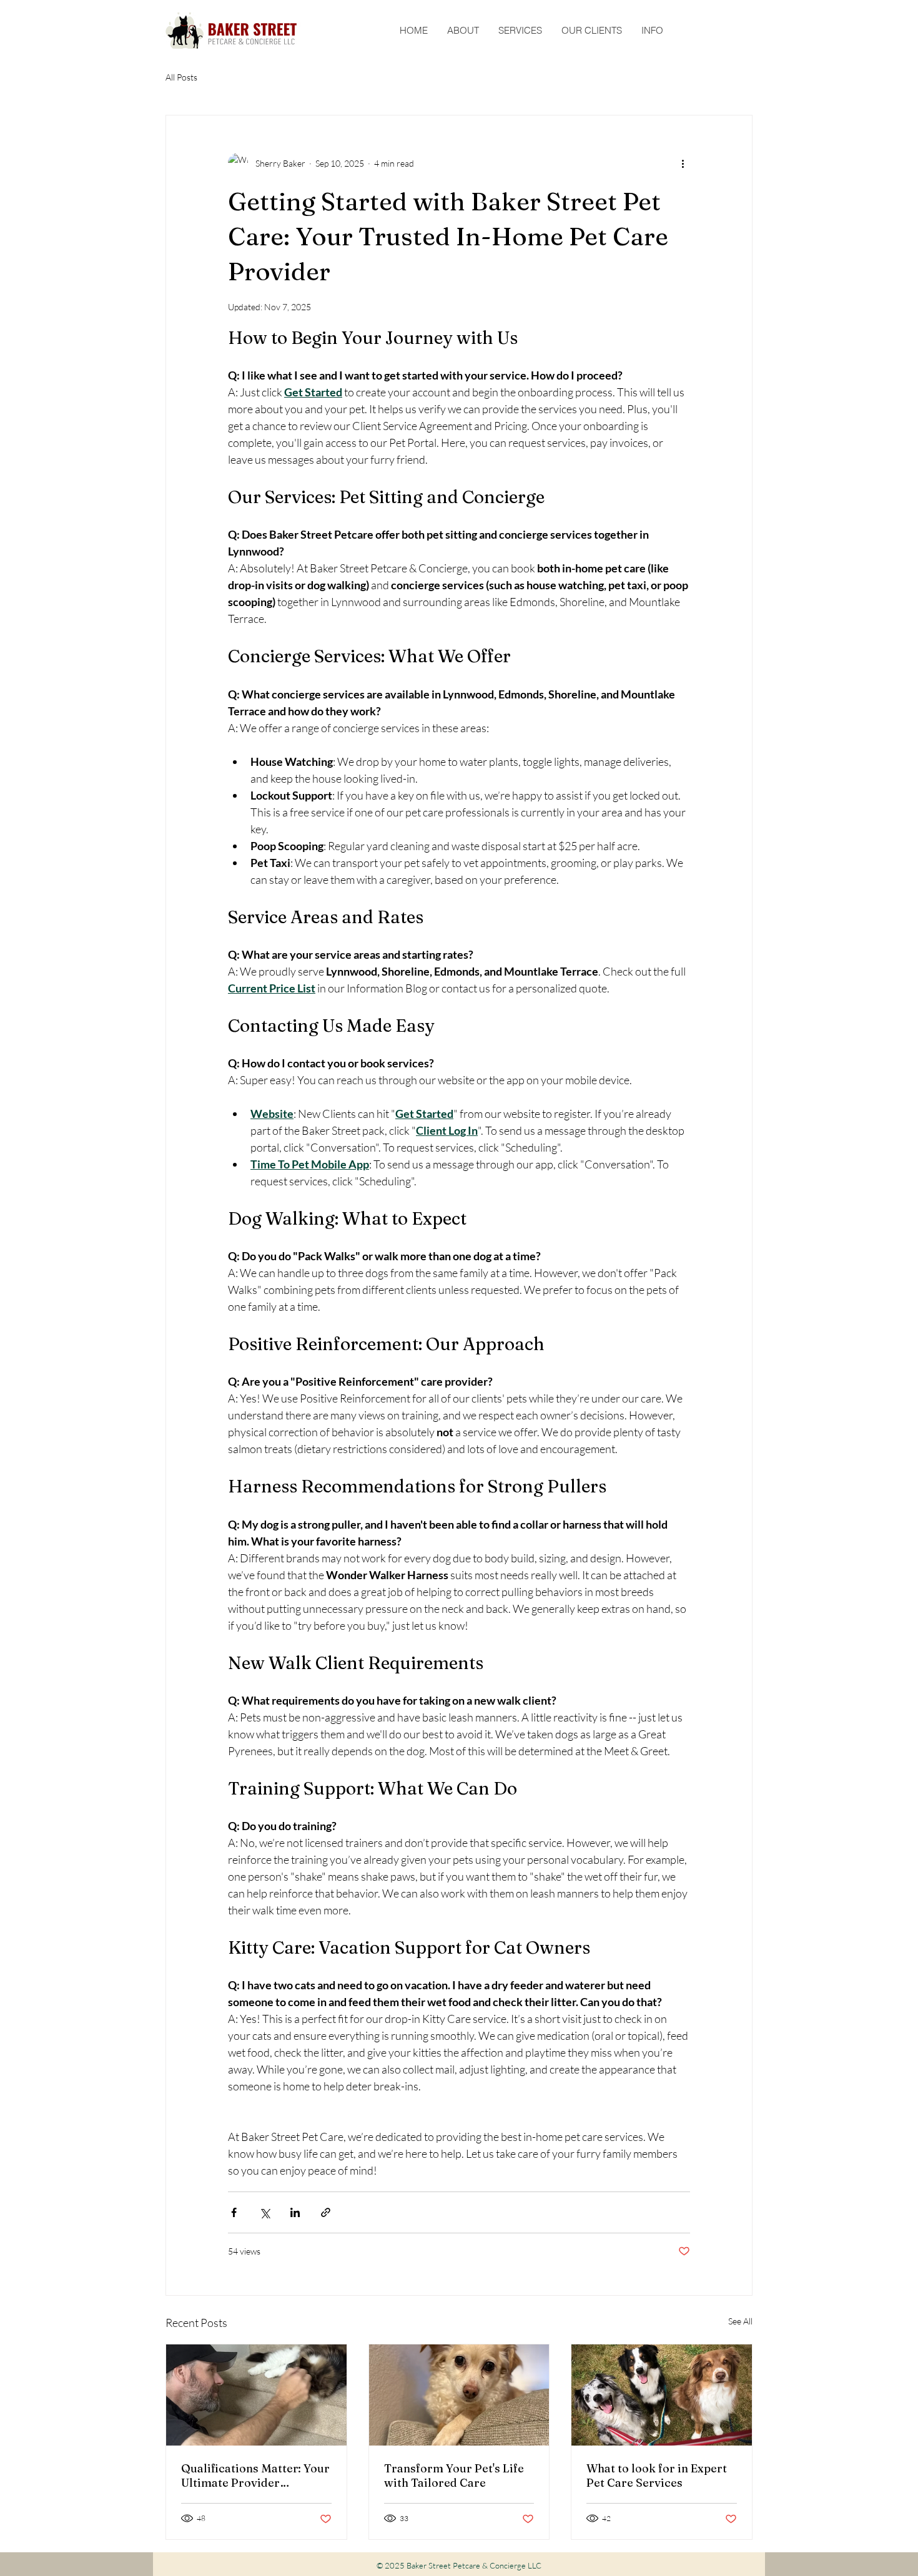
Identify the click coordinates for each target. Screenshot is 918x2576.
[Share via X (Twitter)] (264, 2212)
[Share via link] (326, 2212)
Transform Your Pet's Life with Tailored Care (454, 2476)
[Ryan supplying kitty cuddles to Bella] (256, 2395)
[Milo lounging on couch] (459, 2395)
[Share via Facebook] (234, 2212)
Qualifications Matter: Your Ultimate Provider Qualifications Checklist (255, 2476)
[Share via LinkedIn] (295, 2212)
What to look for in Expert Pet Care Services (657, 2476)
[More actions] (683, 163)
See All (740, 2321)
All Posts (181, 77)
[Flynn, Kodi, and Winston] (662, 2395)
